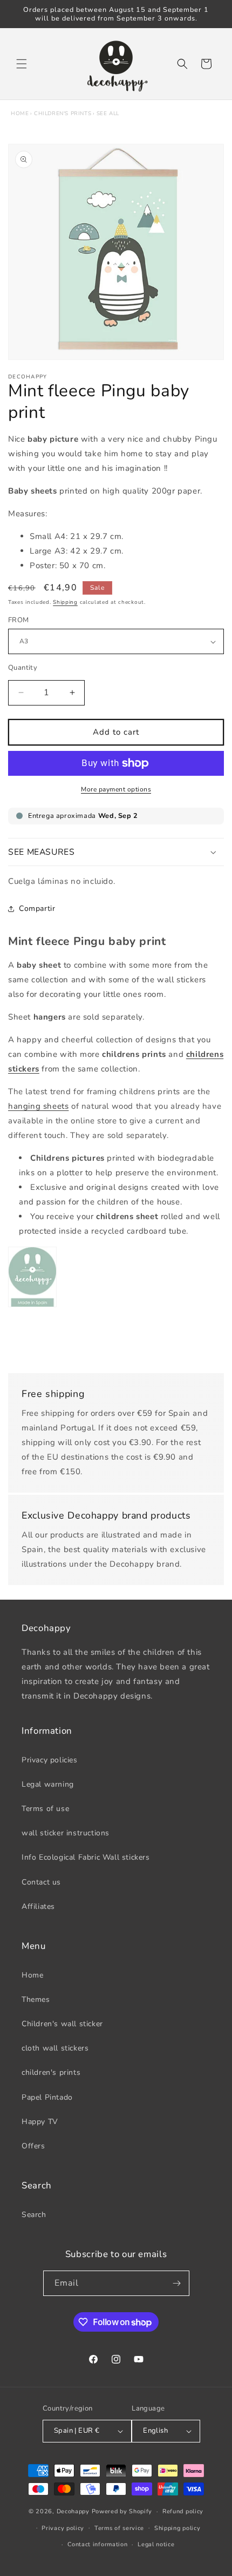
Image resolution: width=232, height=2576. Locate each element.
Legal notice (156, 2544)
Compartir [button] (37, 908)
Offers (33, 2146)
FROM (19, 620)
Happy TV (40, 2122)
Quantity (23, 668)
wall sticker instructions (66, 1833)
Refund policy (183, 2511)
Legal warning (48, 1784)
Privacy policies (50, 1760)
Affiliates (38, 1906)
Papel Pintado (47, 2097)
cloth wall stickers (55, 2048)
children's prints (63, 114)
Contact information (97, 2544)
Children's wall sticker (62, 2024)
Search (34, 2215)
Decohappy (73, 2511)
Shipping (65, 602)
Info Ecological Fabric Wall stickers (86, 1857)
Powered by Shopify (122, 2511)
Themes (36, 1999)
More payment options (116, 789)
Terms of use (45, 1809)
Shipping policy (178, 2528)
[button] (22, 64)
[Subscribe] (177, 2283)
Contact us (41, 1882)
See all (108, 114)
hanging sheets (38, 1106)
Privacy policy (63, 2528)
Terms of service (119, 2528)
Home (20, 114)
